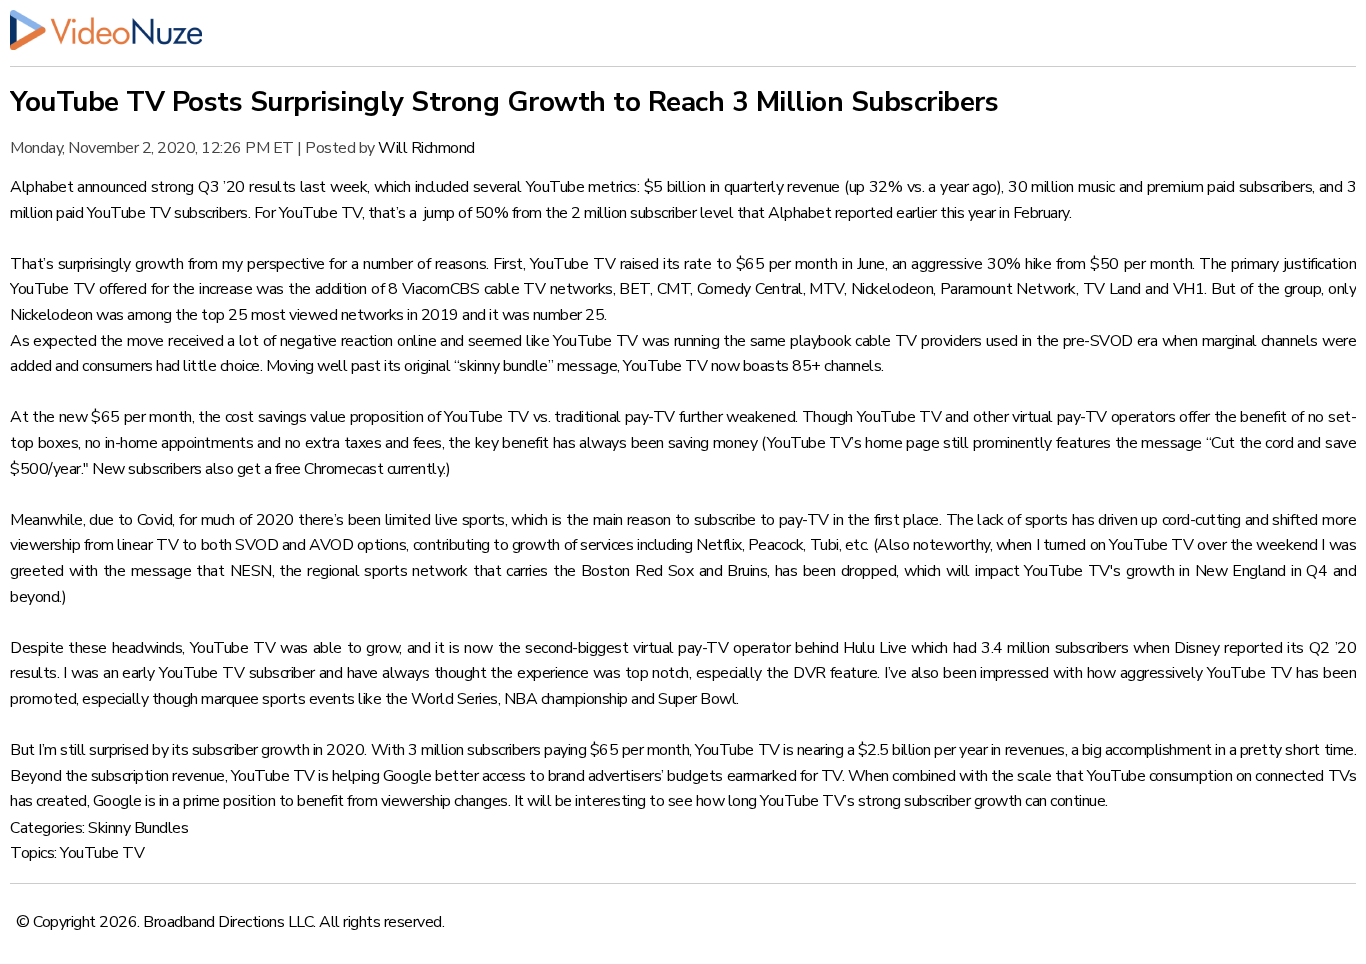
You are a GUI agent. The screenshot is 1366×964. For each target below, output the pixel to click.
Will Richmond (426, 148)
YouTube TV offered (78, 289)
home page (902, 443)
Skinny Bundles (138, 828)
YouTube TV (102, 853)
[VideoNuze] (683, 30)
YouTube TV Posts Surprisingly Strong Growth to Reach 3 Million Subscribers (504, 102)
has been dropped (835, 571)
